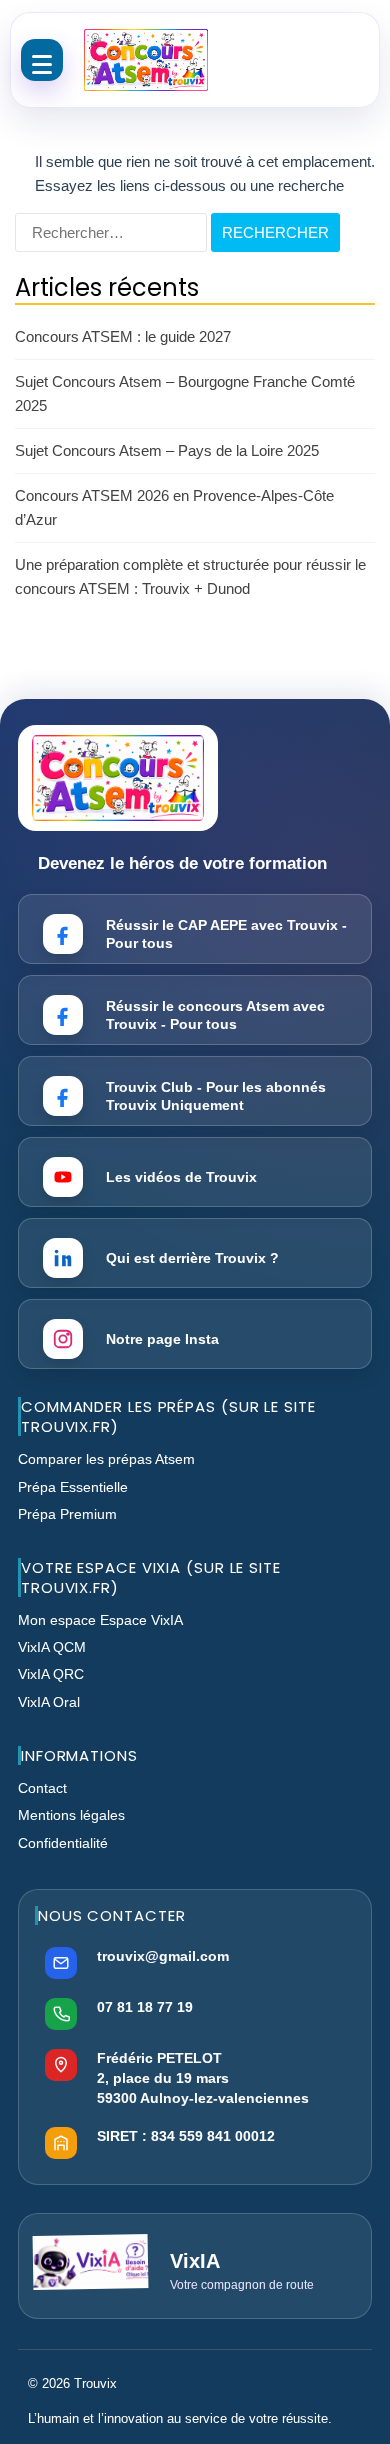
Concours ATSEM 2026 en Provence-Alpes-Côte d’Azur (174, 507)
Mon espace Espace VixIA (100, 1620)
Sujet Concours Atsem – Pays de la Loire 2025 (167, 450)
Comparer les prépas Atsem (106, 1459)
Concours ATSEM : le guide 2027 (123, 336)
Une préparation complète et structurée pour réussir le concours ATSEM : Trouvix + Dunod (190, 576)
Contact (42, 1788)
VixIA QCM (52, 1647)
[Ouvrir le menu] (42, 60)
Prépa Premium (67, 1514)
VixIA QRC (51, 1674)
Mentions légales (71, 1815)
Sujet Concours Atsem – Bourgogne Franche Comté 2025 (185, 393)
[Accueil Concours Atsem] (146, 60)
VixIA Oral (49, 1702)
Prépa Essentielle (73, 1487)
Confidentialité (63, 1843)
